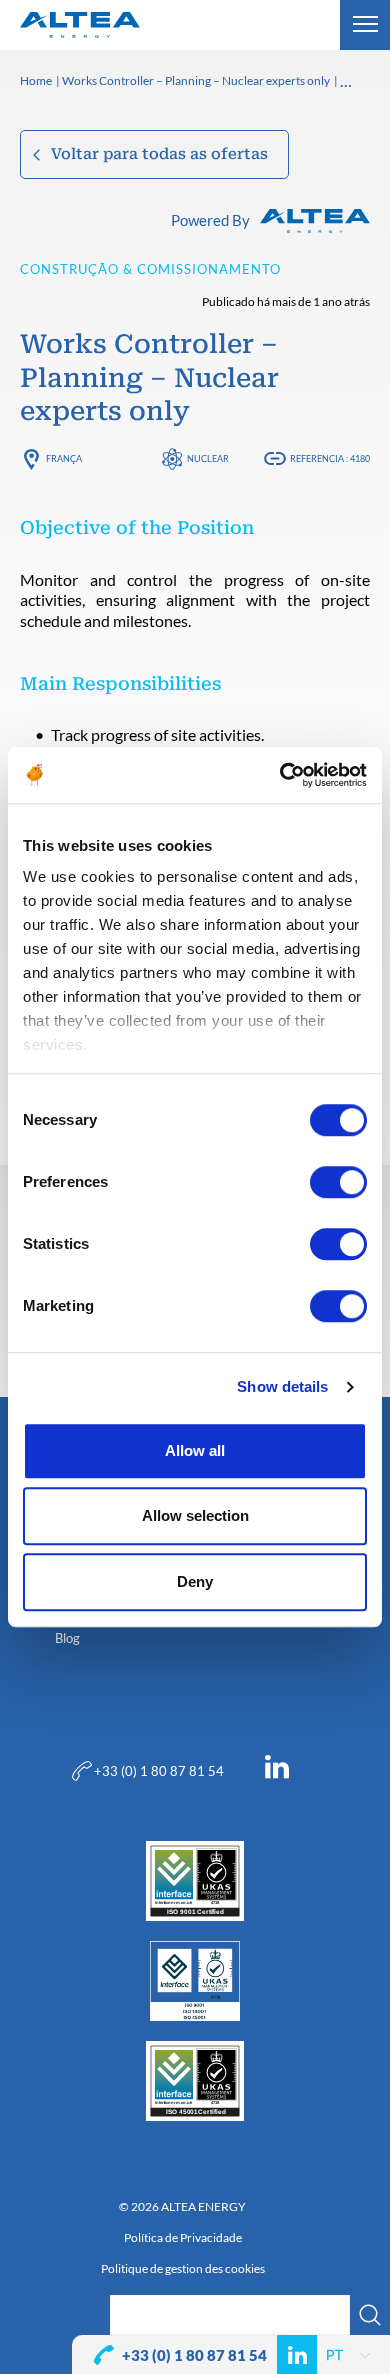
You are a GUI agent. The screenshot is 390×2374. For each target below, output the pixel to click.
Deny (195, 1581)
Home (36, 81)
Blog (67, 1638)
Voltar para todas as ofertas (159, 154)
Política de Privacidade (183, 2238)
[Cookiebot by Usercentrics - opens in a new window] (280, 775)
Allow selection (195, 1515)
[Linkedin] (277, 1771)
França (64, 458)
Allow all (195, 1450)
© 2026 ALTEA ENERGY (182, 2207)
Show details (282, 1386)
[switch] (338, 1182)
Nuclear (208, 458)
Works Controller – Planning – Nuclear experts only (196, 81)
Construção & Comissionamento (150, 269)
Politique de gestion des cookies (183, 2269)
